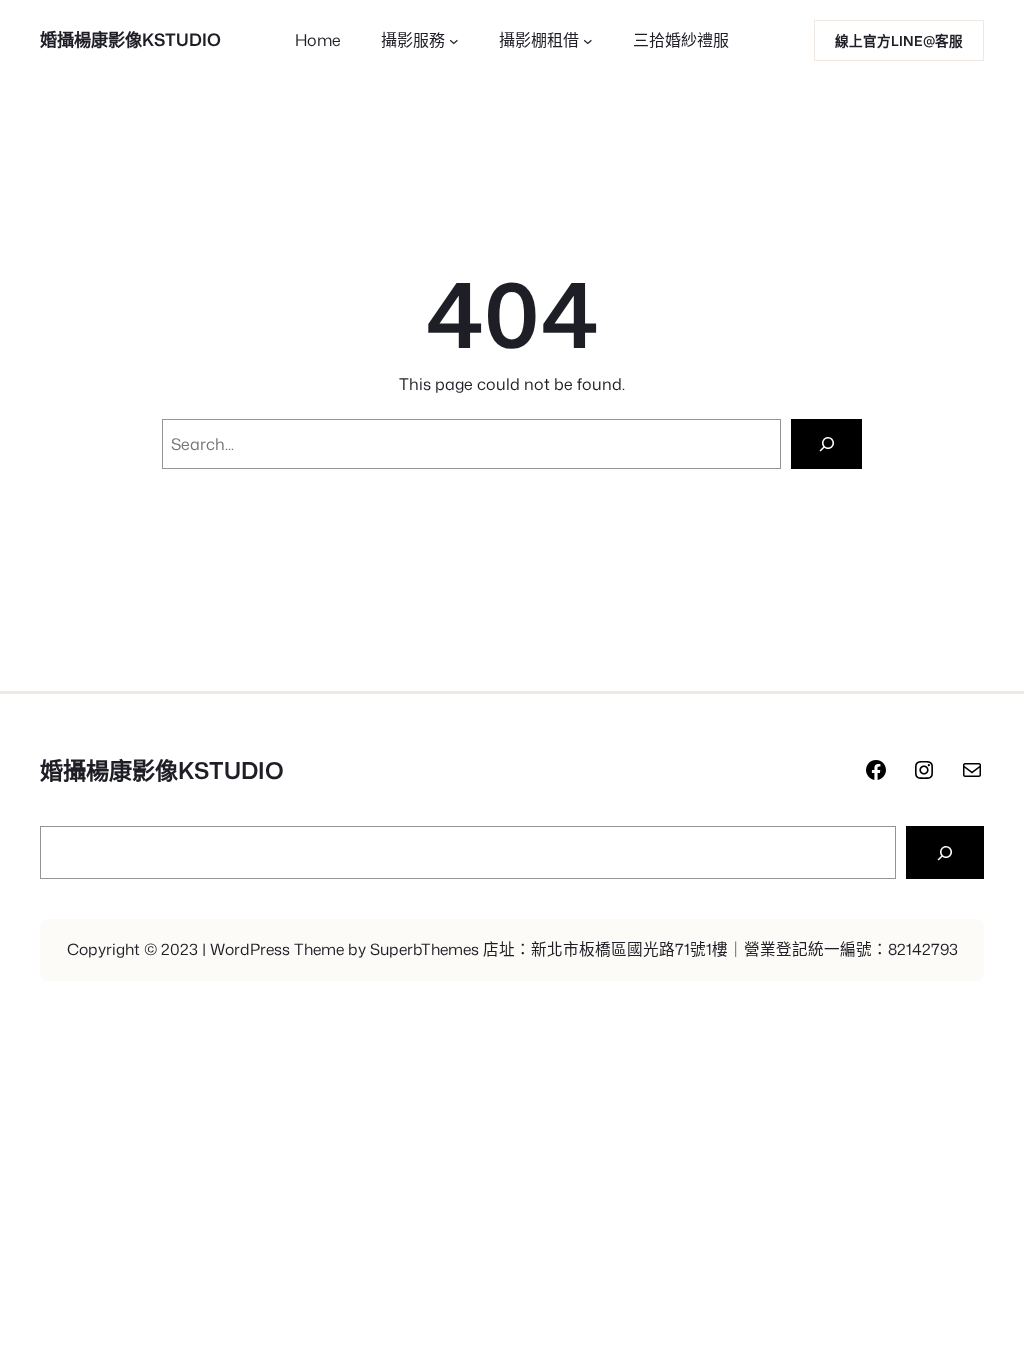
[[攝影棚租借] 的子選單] (588, 41)
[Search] (826, 443)
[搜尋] (945, 852)
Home (318, 40)
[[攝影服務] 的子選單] (454, 41)
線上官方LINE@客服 (899, 40)
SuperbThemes (424, 949)
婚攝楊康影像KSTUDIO (130, 39)
